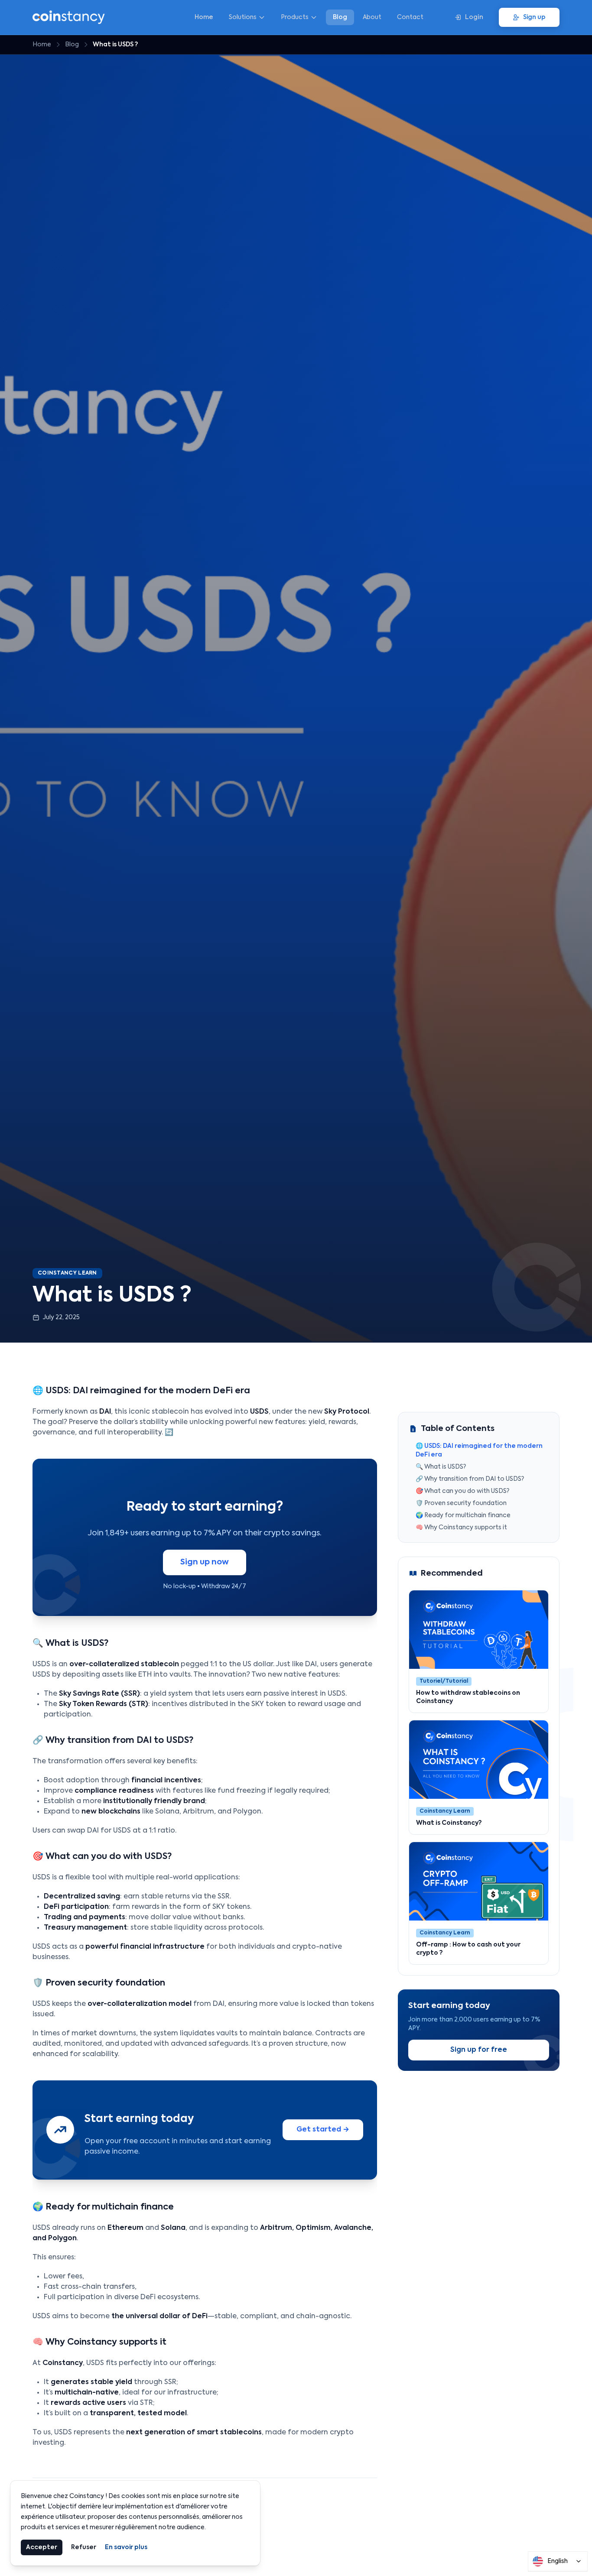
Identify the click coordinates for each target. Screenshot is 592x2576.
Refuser (84, 2547)
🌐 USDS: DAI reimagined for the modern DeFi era (479, 1450)
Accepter (42, 2547)
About (372, 17)
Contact (410, 17)
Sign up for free (479, 2050)
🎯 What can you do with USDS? (462, 1491)
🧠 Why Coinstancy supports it (461, 1528)
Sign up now (205, 1562)
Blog (340, 17)
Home (204, 17)
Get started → (323, 2130)
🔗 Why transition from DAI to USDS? (470, 1479)
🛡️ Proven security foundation (461, 1503)
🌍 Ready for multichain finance (463, 1515)
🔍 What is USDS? (441, 1467)
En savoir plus (126, 2547)
